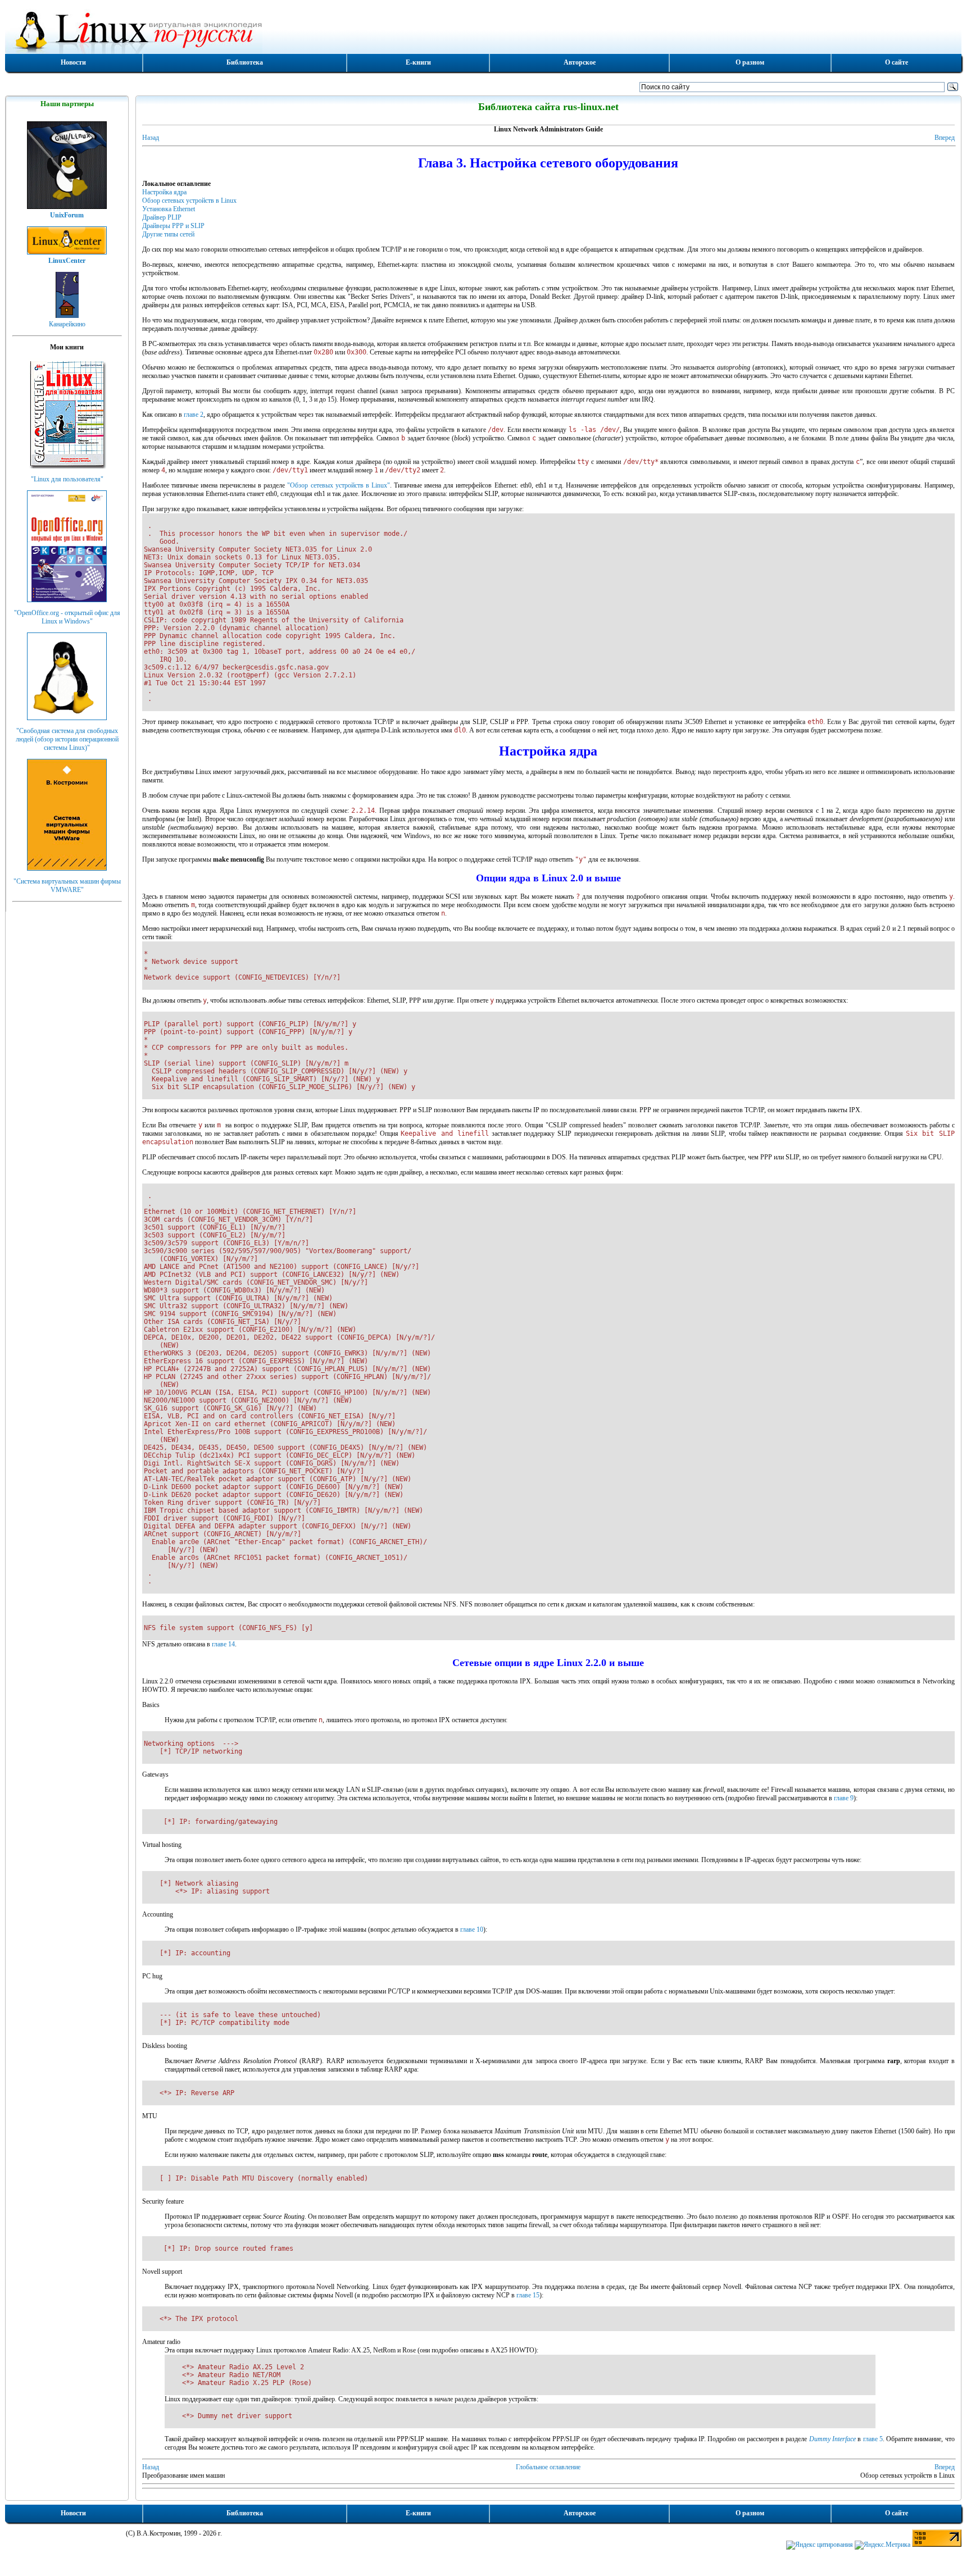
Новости (73, 62)
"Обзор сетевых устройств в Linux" (339, 485)
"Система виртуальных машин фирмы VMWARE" (67, 886)
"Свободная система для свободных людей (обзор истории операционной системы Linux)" (67, 739)
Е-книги (418, 62)
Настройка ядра (164, 192)
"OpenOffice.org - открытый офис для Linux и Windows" (67, 617)
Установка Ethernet (169, 209)
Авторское (580, 62)
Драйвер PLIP (162, 217)
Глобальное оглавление (548, 2467)
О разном (750, 62)
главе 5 (873, 2439)
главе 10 (472, 1929)
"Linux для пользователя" (67, 479)
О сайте (897, 62)
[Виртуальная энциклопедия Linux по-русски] (483, 30)
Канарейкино (67, 324)
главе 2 (194, 415)
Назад (151, 138)
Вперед (945, 138)
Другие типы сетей (168, 234)
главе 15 (528, 2295)
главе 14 (223, 1644)
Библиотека (245, 62)
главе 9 (844, 1798)
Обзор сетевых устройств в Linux (189, 201)
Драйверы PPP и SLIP (173, 226)
